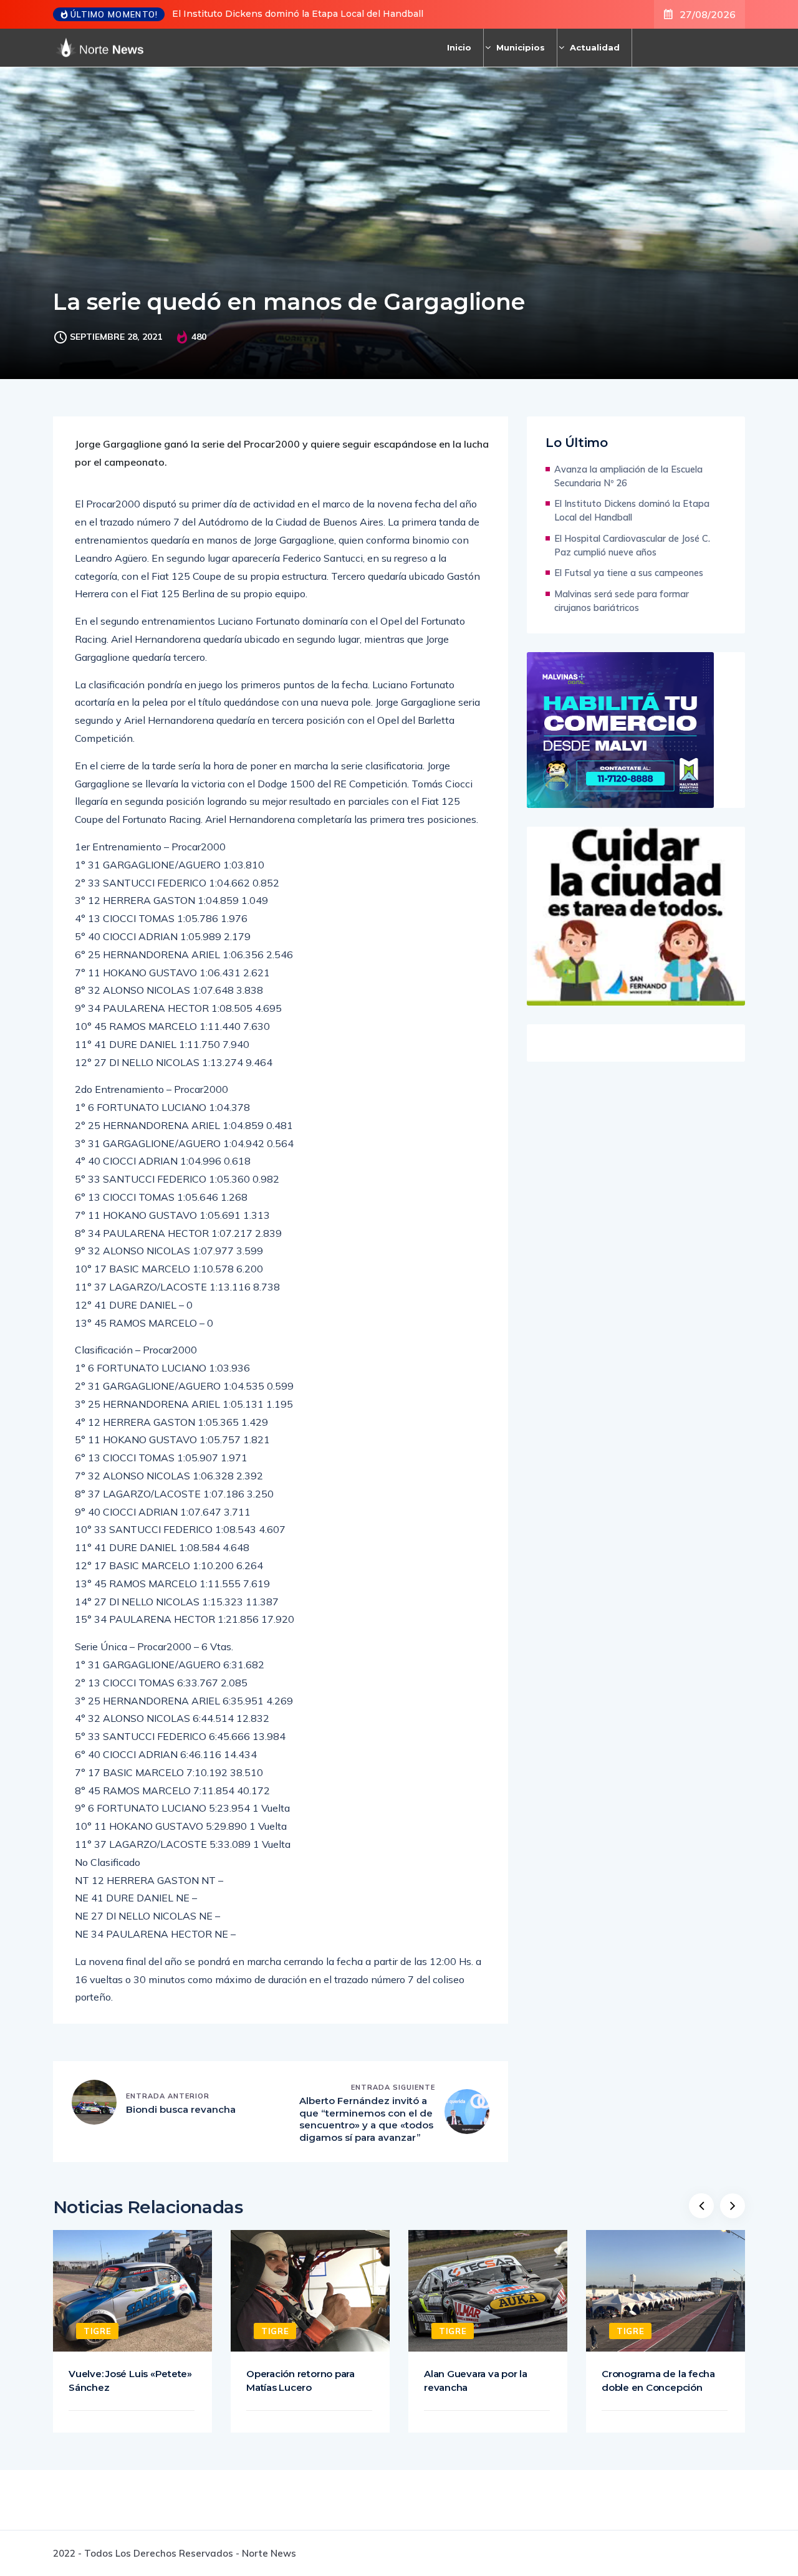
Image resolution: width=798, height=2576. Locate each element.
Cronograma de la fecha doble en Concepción (658, 2381)
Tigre (97, 2331)
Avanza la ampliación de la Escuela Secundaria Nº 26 (628, 476)
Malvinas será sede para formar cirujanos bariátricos (622, 601)
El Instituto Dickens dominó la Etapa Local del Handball (298, 14)
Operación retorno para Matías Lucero (300, 2381)
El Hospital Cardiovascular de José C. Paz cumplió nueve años (632, 545)
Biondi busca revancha (181, 2109)
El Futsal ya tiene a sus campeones (629, 573)
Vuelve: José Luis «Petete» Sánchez (130, 2381)
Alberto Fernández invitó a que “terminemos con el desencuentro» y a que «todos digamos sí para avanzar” (366, 2119)
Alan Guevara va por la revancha (476, 2381)
